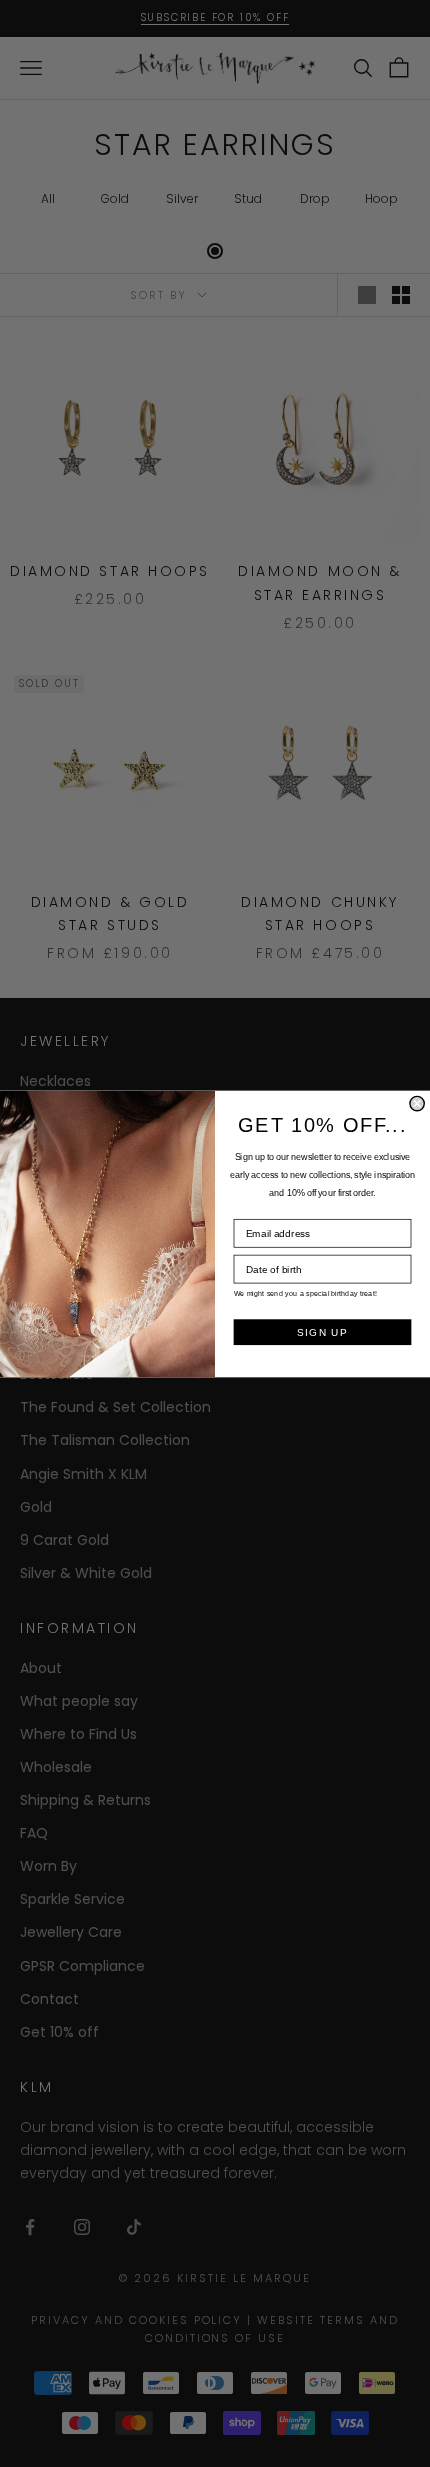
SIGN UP (322, 1331)
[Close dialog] (417, 1103)
